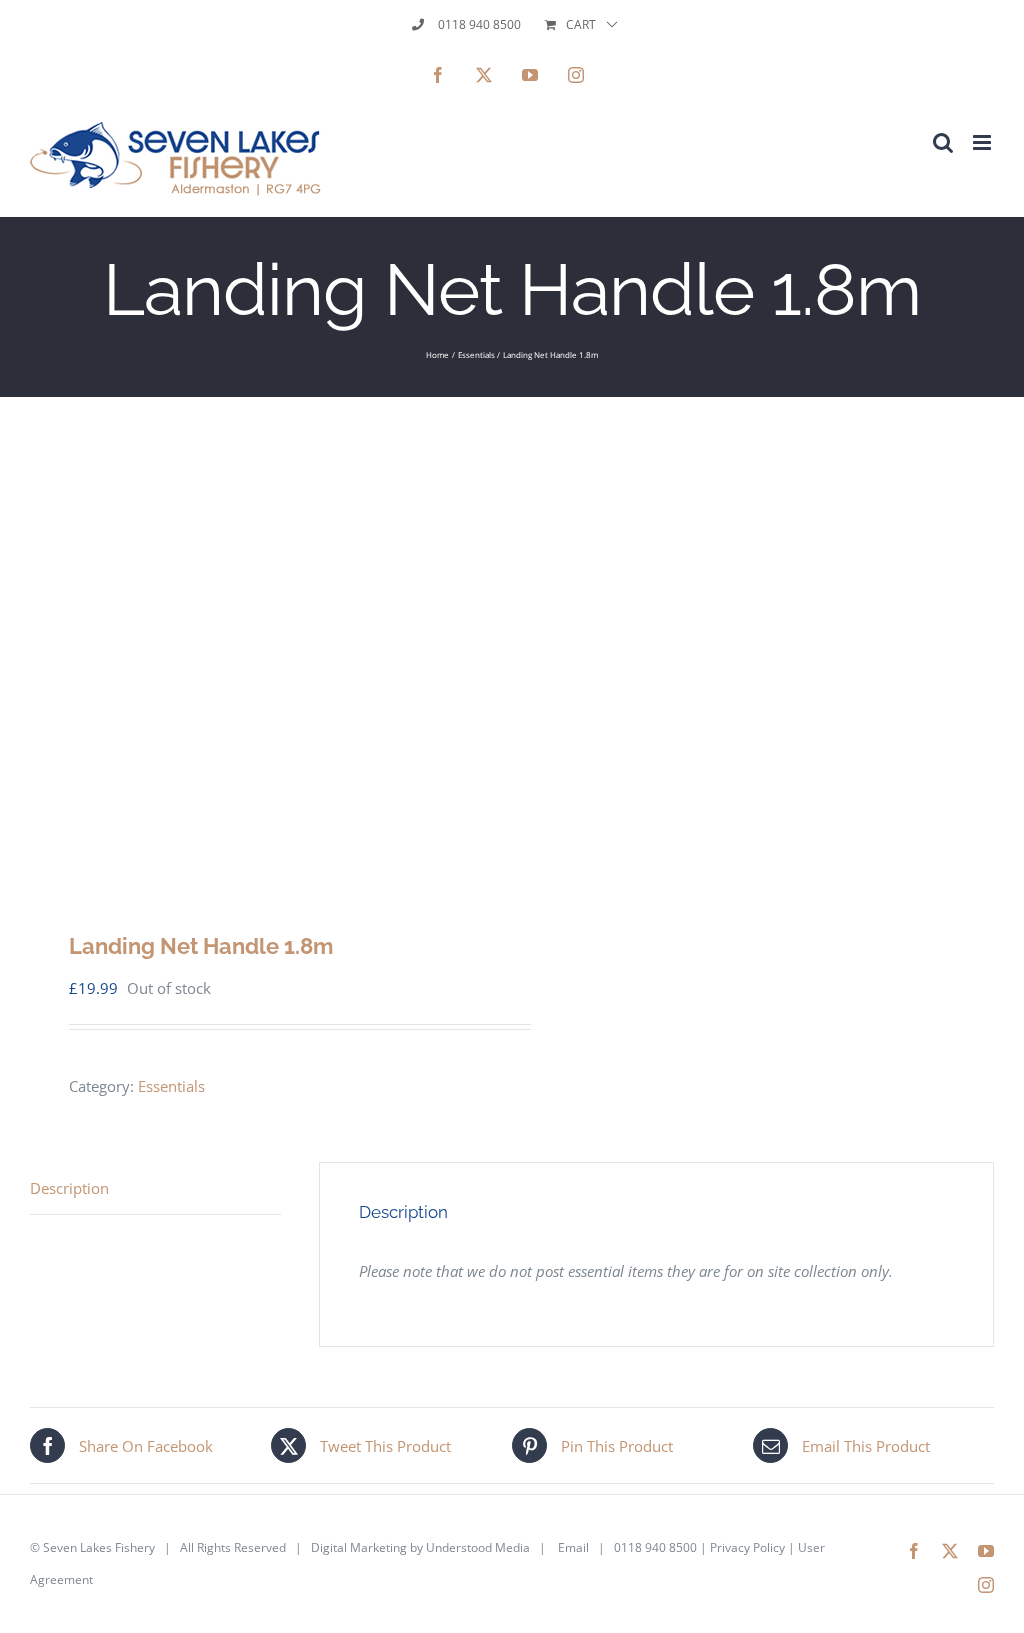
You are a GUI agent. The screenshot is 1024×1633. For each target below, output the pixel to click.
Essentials (171, 1086)
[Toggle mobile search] (943, 142)
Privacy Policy (747, 1547)
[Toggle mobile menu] (983, 142)
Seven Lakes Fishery (99, 1547)
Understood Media (478, 1547)
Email (573, 1547)
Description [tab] (69, 1188)
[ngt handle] (261, 648)
